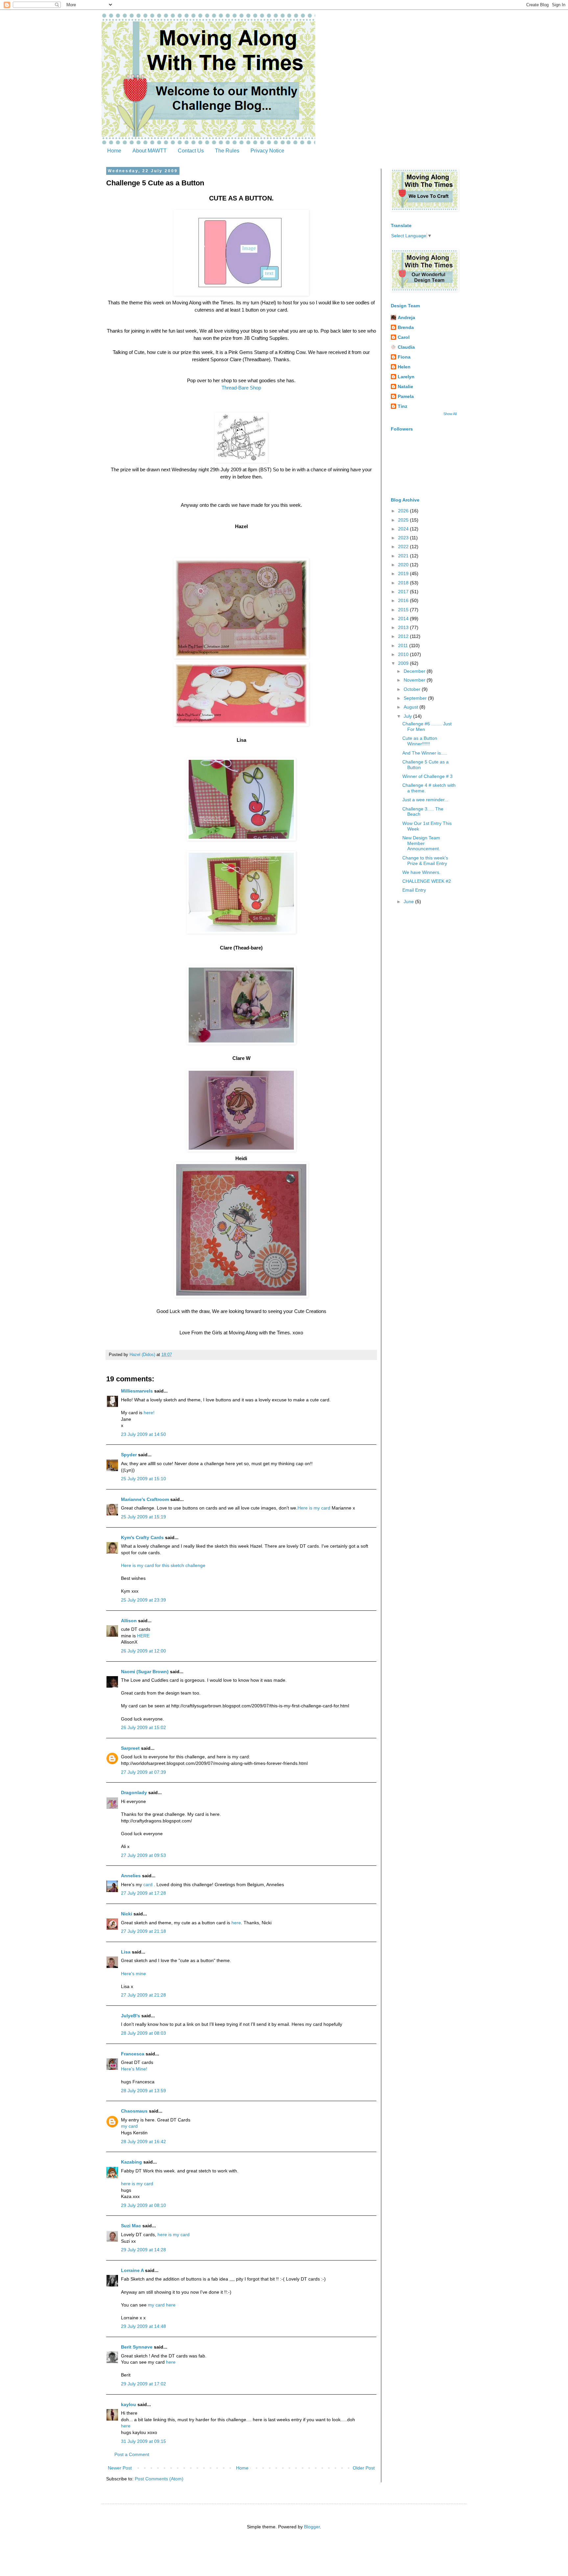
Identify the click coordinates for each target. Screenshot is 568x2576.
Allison (129, 1621)
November (415, 680)
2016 (404, 600)
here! (149, 1413)
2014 (404, 619)
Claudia (406, 347)
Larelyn (406, 377)
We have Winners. (421, 872)
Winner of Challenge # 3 (427, 776)
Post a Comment (132, 2454)
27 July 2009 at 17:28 (143, 1893)
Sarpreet (130, 1748)
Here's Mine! (134, 2069)
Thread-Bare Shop (241, 388)
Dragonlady (134, 1792)
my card (129, 2126)
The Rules (227, 151)
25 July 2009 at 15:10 (143, 1479)
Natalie (405, 386)
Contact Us (191, 151)
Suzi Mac (131, 2226)
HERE (143, 1636)
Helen (404, 367)
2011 (404, 645)
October (413, 689)
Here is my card (314, 1508)
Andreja (406, 317)
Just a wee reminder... (425, 800)
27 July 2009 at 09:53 (143, 1855)
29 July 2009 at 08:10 (143, 2205)
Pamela (406, 396)
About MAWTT (150, 151)
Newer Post (120, 2468)
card (149, 1885)
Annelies (131, 1876)
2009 (404, 663)
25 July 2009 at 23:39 (143, 1600)
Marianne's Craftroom (145, 1499)
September (416, 698)
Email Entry (414, 890)
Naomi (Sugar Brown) (145, 1672)
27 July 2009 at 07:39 (143, 1772)
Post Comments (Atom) (159, 2479)
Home (114, 151)
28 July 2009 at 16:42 (143, 2142)
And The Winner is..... (425, 753)
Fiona (404, 357)
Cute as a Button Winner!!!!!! (420, 741)
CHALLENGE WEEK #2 (427, 881)
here (236, 1923)
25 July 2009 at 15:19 (143, 1517)
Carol (404, 337)
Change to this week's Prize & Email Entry (425, 861)
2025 (404, 520)
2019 (404, 574)
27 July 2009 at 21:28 (143, 1995)
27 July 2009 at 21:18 (143, 1931)
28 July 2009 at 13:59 (143, 2091)
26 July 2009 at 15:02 (143, 1727)
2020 (404, 565)
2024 (404, 529)
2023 (404, 538)
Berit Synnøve (137, 2347)
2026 (404, 511)
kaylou (129, 2404)
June (409, 902)
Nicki (127, 1914)
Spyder (129, 1455)
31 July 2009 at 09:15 (143, 2441)
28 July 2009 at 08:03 (143, 2033)
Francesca (133, 2054)
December (415, 671)
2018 (404, 583)
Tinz (402, 406)
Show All (450, 414)
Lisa (126, 1952)
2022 (404, 547)
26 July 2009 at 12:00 (143, 1651)
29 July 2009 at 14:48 (143, 2326)
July (408, 716)
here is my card (137, 2184)
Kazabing (131, 2162)
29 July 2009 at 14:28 (143, 2250)
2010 (404, 654)
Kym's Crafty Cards (142, 1537)
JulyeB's (130, 2016)
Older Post (364, 2468)
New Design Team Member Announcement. (421, 843)
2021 (404, 556)
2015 (404, 610)
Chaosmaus (134, 2111)
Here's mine (133, 1974)
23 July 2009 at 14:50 (143, 1434)
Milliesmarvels (137, 1391)
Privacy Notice (267, 151)
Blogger (312, 2527)
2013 (404, 627)
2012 (404, 636)
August (412, 707)
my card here (161, 2305)
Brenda (406, 327)
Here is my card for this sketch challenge (163, 1565)
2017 (404, 592)
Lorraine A (132, 2270)
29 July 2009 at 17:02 (143, 2384)
